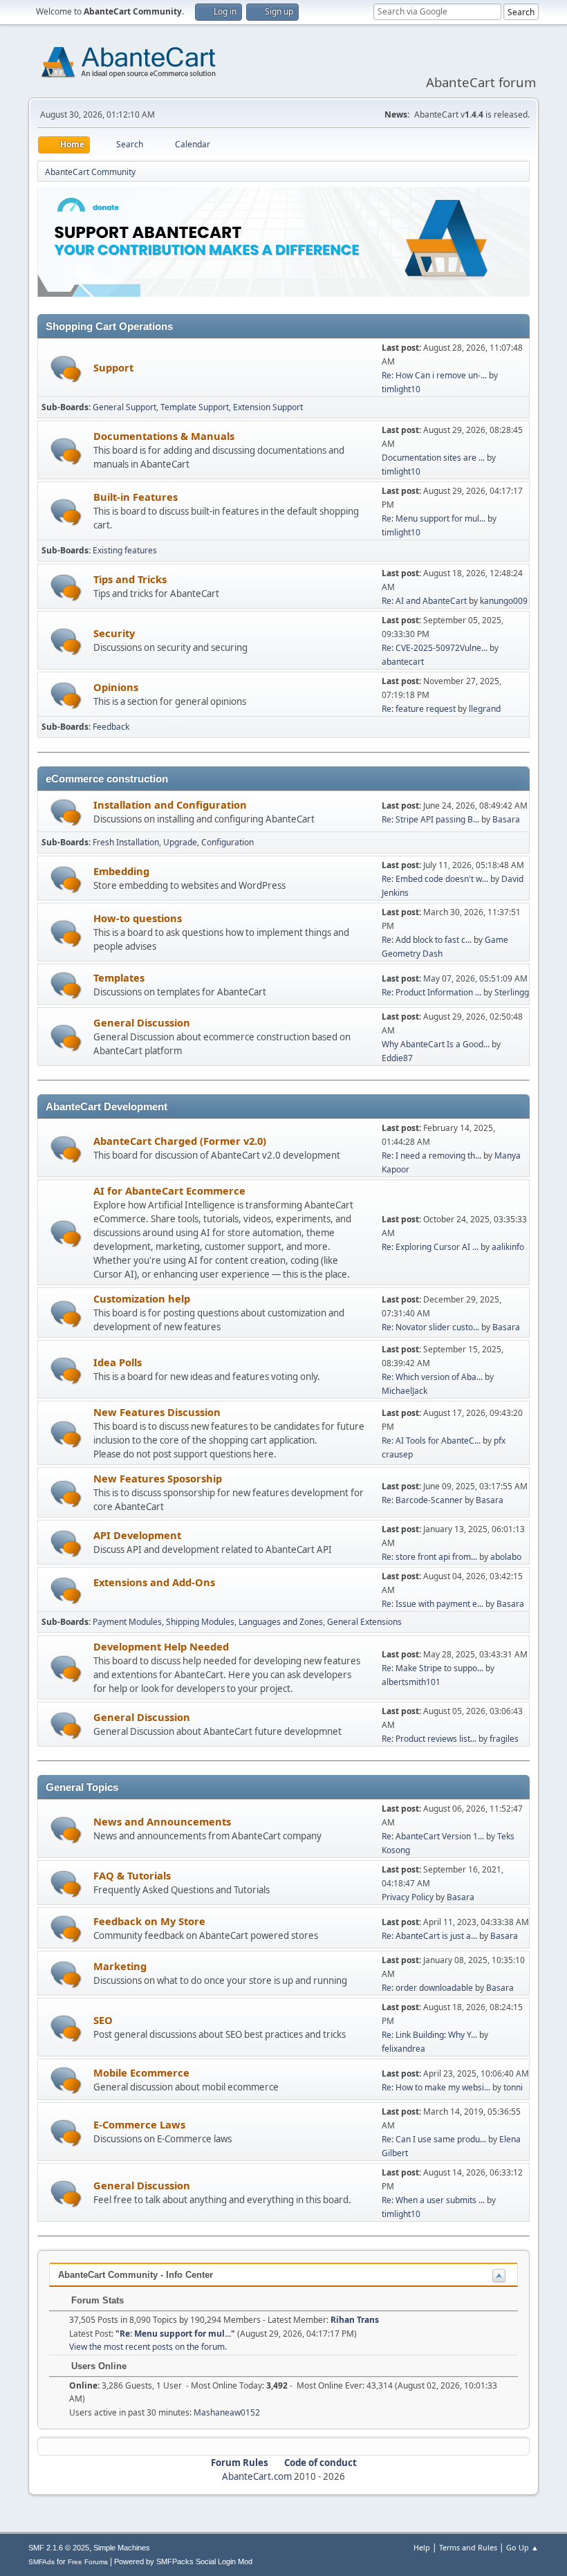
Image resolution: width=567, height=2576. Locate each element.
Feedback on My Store (149, 1921)
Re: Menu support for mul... (434, 518)
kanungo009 (504, 601)
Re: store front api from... (429, 1557)
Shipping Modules (200, 1622)
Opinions (116, 687)
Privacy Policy (408, 1897)
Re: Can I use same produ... (434, 2139)
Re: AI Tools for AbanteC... (431, 1441)
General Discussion (142, 1022)
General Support (124, 407)
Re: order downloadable (428, 1988)
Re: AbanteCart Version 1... (433, 1836)
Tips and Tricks (130, 579)
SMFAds (41, 2562)
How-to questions (138, 918)
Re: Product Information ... (431, 992)
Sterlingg (512, 992)
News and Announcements (162, 1821)
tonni (513, 2087)
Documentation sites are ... (433, 458)
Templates (119, 977)
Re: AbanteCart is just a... (429, 1936)
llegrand (485, 709)
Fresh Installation (126, 842)
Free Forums (88, 2562)
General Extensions (364, 1622)
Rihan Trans (355, 2320)
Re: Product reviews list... (429, 1739)
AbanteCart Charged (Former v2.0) (180, 1141)
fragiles (504, 1739)
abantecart (403, 662)
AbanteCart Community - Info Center (136, 2275)
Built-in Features (136, 497)
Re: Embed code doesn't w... (435, 879)
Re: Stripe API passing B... (430, 819)
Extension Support (268, 407)
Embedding (121, 871)
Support (113, 367)
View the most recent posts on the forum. (148, 2347)
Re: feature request (419, 709)
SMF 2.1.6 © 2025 (59, 2548)
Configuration (227, 842)
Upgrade (180, 842)
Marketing (120, 1966)
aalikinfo (508, 1247)
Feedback (111, 727)
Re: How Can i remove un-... (434, 375)
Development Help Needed (161, 1646)
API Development (137, 1535)
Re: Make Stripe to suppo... (433, 1668)
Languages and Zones (281, 1622)
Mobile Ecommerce (141, 2072)
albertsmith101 (411, 1682)
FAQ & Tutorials (132, 1875)
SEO (103, 2020)
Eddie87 (397, 1058)
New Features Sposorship (158, 1478)
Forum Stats (96, 2300)
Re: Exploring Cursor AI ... (430, 1247)
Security (114, 633)
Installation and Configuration (170, 804)
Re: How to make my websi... (436, 2087)
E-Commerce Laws (139, 2124)
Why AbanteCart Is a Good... (436, 1044)
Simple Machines (122, 2548)
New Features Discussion (157, 1412)
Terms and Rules (468, 2547)
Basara (506, 819)
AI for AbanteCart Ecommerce (169, 1190)
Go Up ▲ (522, 2547)
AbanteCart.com (257, 2476)
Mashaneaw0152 (227, 2412)
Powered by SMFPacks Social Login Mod (183, 2561)
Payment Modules (127, 1622)
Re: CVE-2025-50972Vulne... (435, 648)
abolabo (506, 1557)
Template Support (195, 407)
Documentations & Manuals (164, 436)
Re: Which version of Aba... (432, 1377)
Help (422, 2547)
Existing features (125, 550)
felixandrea (403, 2049)
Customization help (142, 1298)
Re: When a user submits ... (433, 2200)
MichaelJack (405, 1391)
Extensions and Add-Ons (154, 1582)
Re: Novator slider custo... (430, 1327)
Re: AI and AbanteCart (425, 601)
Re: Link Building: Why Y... (429, 2035)
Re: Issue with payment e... (433, 1604)
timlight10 (401, 389)
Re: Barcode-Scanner (422, 1500)
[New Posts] (66, 369)
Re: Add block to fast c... (427, 940)
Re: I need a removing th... (431, 1156)
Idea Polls (118, 1362)
